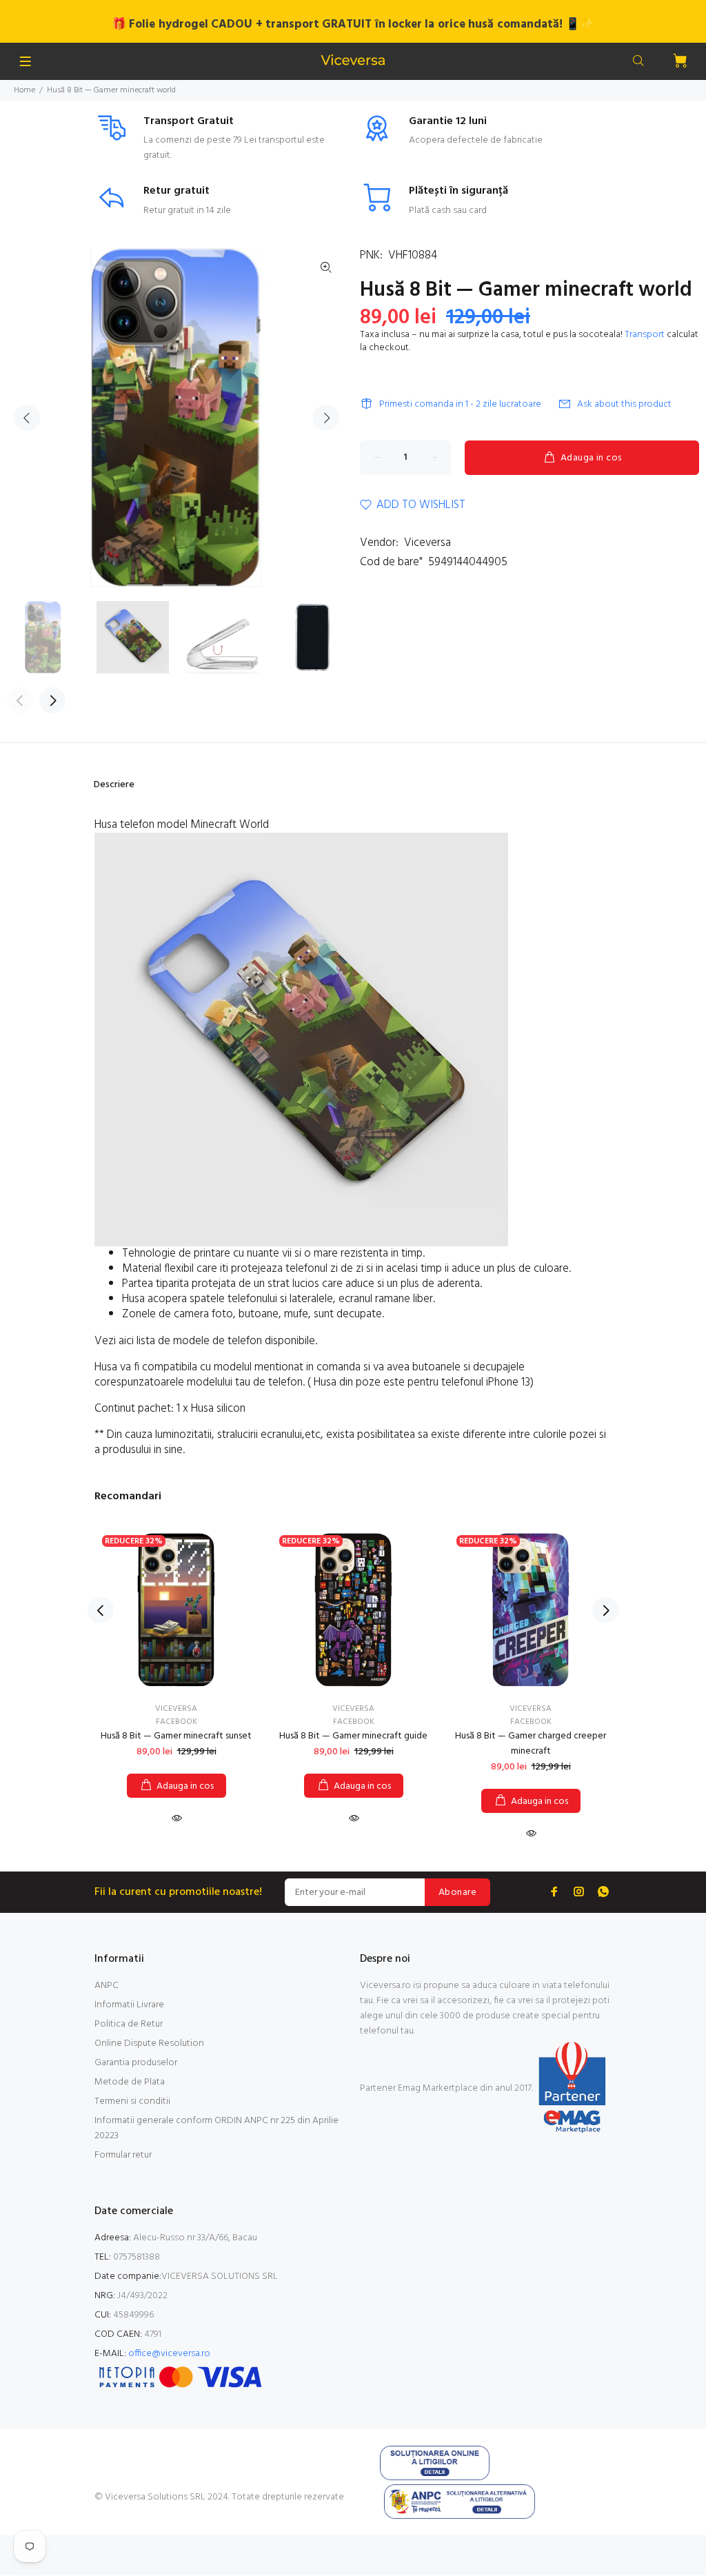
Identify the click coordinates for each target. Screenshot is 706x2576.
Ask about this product (624, 404)
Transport (645, 335)
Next (326, 418)
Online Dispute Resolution (149, 2043)
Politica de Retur (129, 2024)
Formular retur (123, 2155)
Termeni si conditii (132, 2101)
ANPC (107, 1986)
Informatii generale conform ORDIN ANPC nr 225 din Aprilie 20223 (216, 2128)
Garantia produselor (136, 2063)
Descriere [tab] (114, 785)
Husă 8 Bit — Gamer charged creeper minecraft (531, 1744)
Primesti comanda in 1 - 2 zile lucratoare (460, 404)
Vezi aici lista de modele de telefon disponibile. (207, 1341)
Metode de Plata (130, 2082)
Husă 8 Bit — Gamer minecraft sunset (176, 1736)
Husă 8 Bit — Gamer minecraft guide (353, 1736)
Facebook (176, 1722)
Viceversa (427, 543)
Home (24, 90)
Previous (27, 418)
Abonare (457, 1893)
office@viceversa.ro (169, 2354)
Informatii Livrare (129, 2005)
